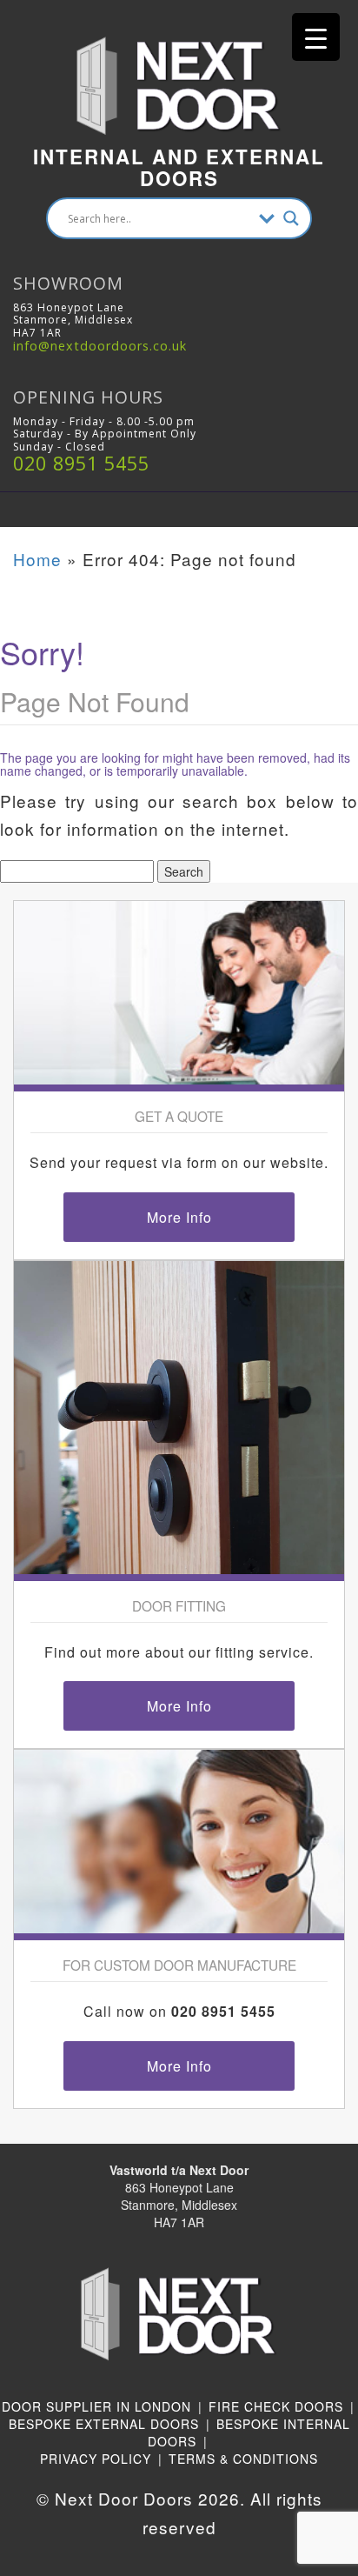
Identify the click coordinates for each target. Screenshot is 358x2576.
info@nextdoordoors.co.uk (100, 346)
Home (37, 559)
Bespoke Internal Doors (249, 2433)
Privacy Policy (96, 2459)
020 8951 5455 (81, 463)
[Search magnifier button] (291, 218)
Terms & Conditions (243, 2459)
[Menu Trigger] (316, 37)
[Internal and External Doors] (179, 67)
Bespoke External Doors (104, 2424)
